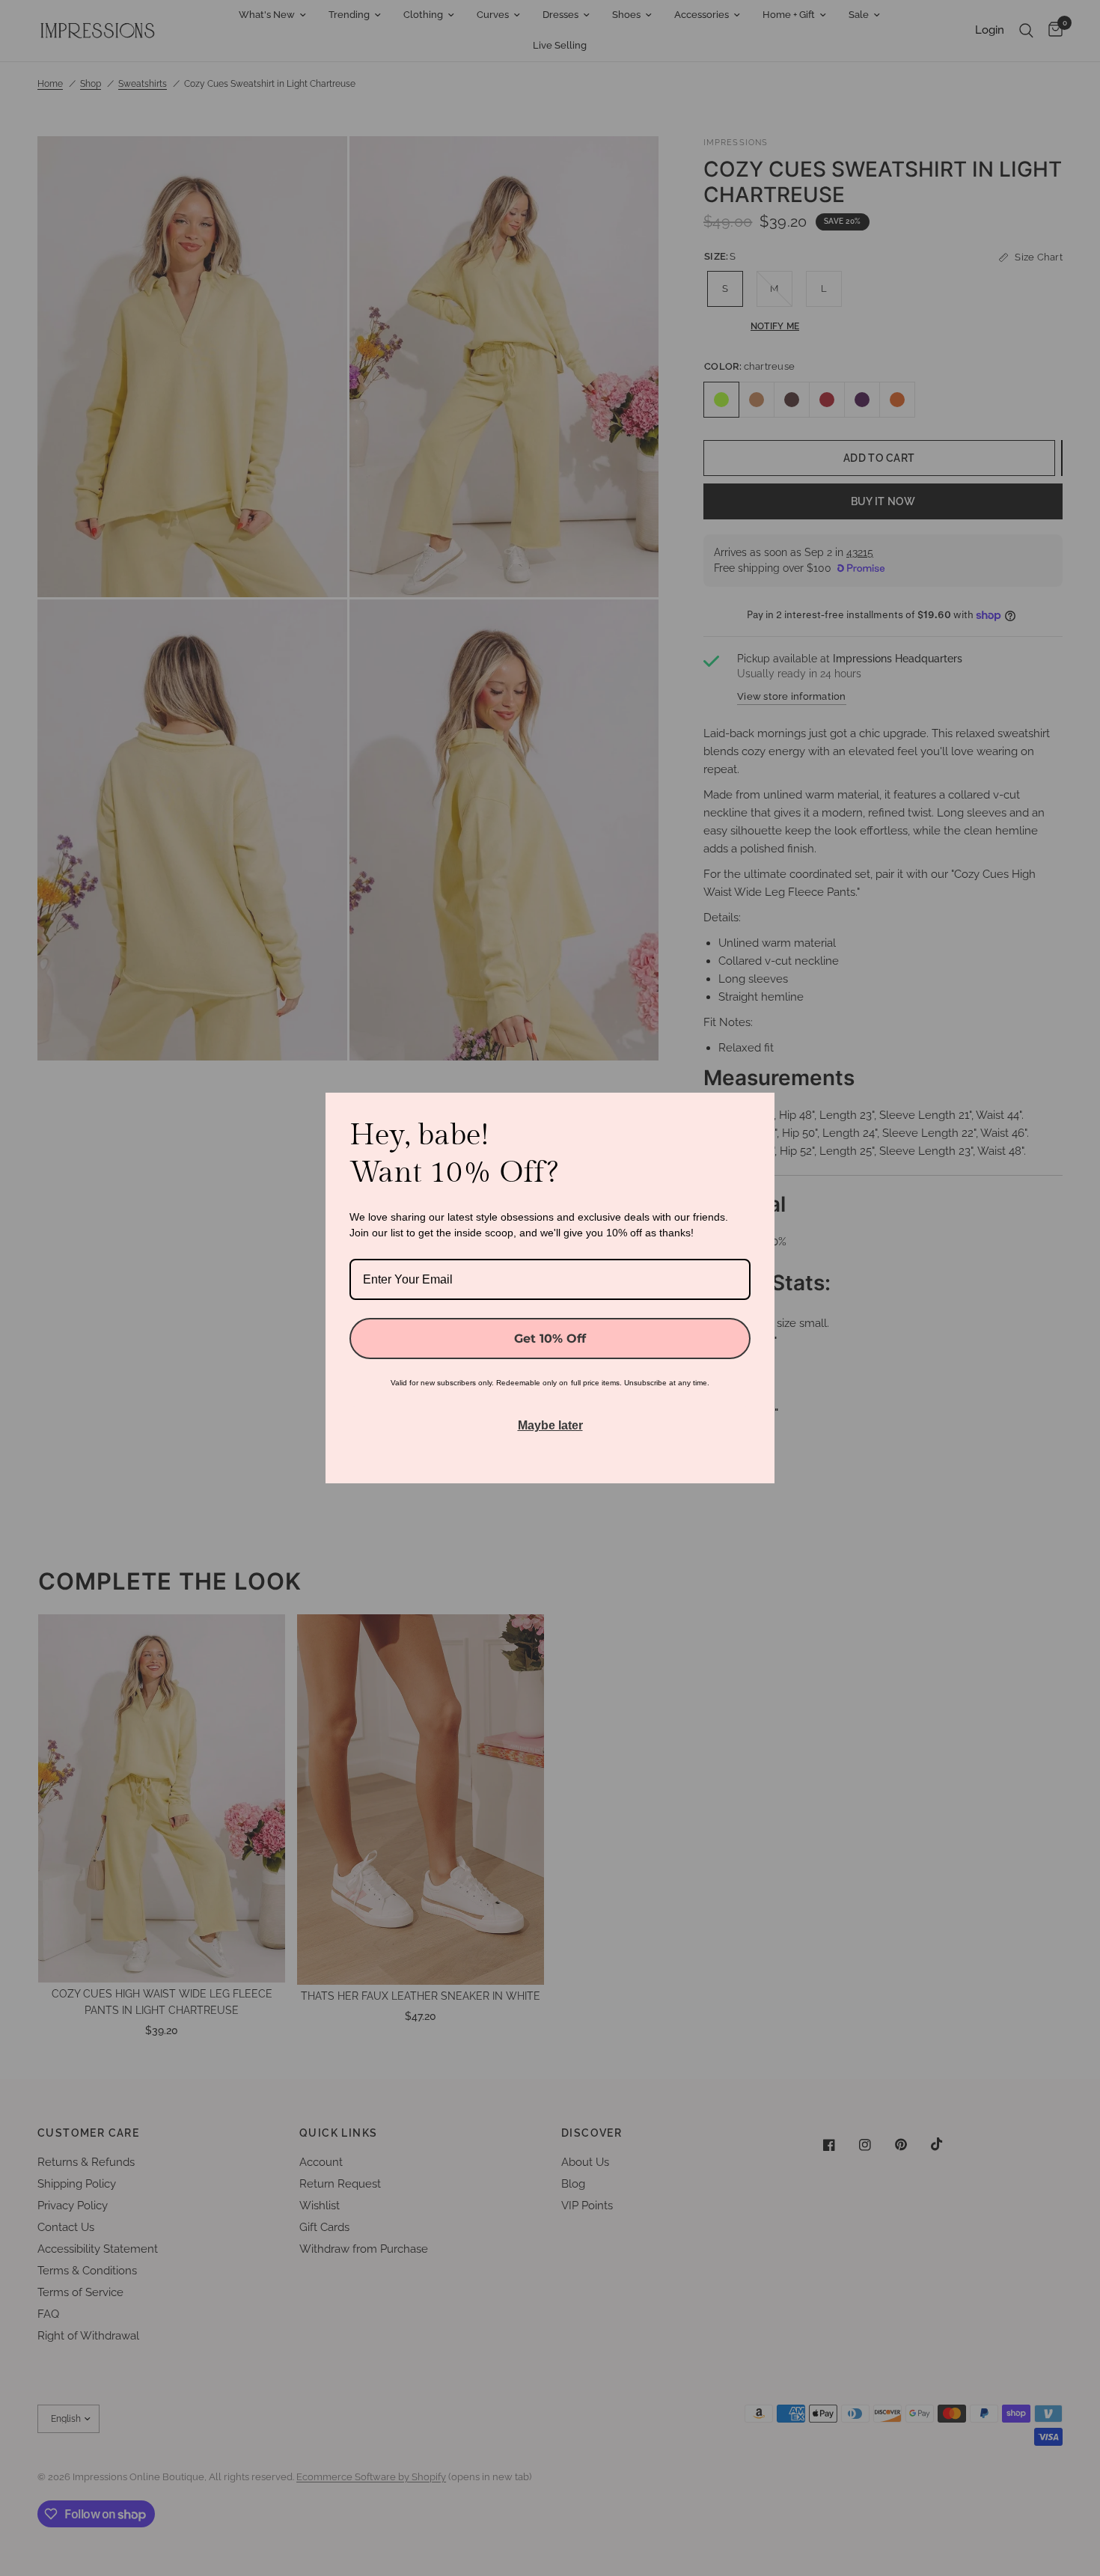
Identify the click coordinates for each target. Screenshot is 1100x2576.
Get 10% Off (550, 1339)
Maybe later (550, 1425)
